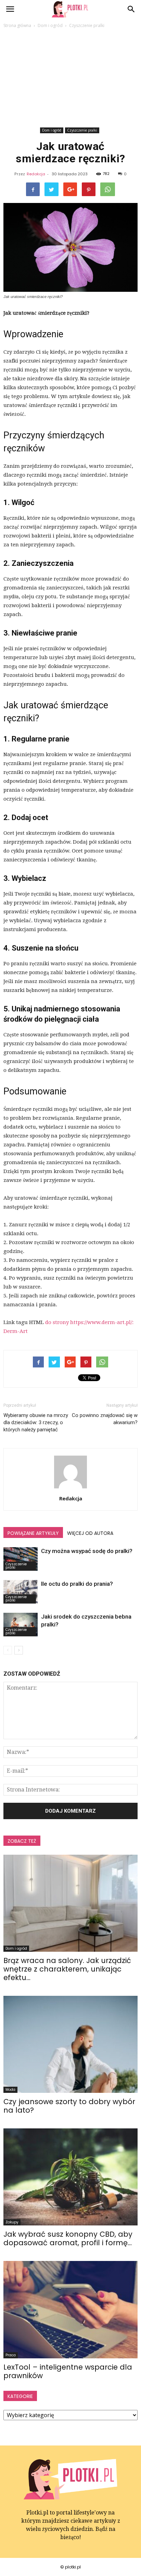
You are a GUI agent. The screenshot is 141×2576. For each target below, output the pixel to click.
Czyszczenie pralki (82, 130)
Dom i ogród (52, 130)
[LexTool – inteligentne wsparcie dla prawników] (70, 2309)
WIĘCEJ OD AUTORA (90, 1533)
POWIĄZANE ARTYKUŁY (33, 1533)
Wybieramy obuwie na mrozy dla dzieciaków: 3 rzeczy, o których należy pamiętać (36, 1422)
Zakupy (12, 2222)
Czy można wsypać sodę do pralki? (87, 1551)
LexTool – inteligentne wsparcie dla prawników (68, 2371)
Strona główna (17, 25)
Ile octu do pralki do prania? (77, 1584)
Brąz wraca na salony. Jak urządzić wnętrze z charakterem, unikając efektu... (67, 1969)
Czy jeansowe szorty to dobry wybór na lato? (69, 2106)
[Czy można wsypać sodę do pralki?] (21, 1559)
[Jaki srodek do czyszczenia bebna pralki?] (21, 1625)
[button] (131, 9)
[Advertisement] (70, 79)
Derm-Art (16, 1331)
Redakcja (36, 174)
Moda (10, 2090)
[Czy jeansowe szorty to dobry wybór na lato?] (70, 2044)
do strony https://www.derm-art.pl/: (89, 1322)
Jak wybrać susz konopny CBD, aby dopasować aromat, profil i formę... (68, 2238)
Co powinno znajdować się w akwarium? (105, 1419)
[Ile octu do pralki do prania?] (21, 1592)
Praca (11, 2355)
